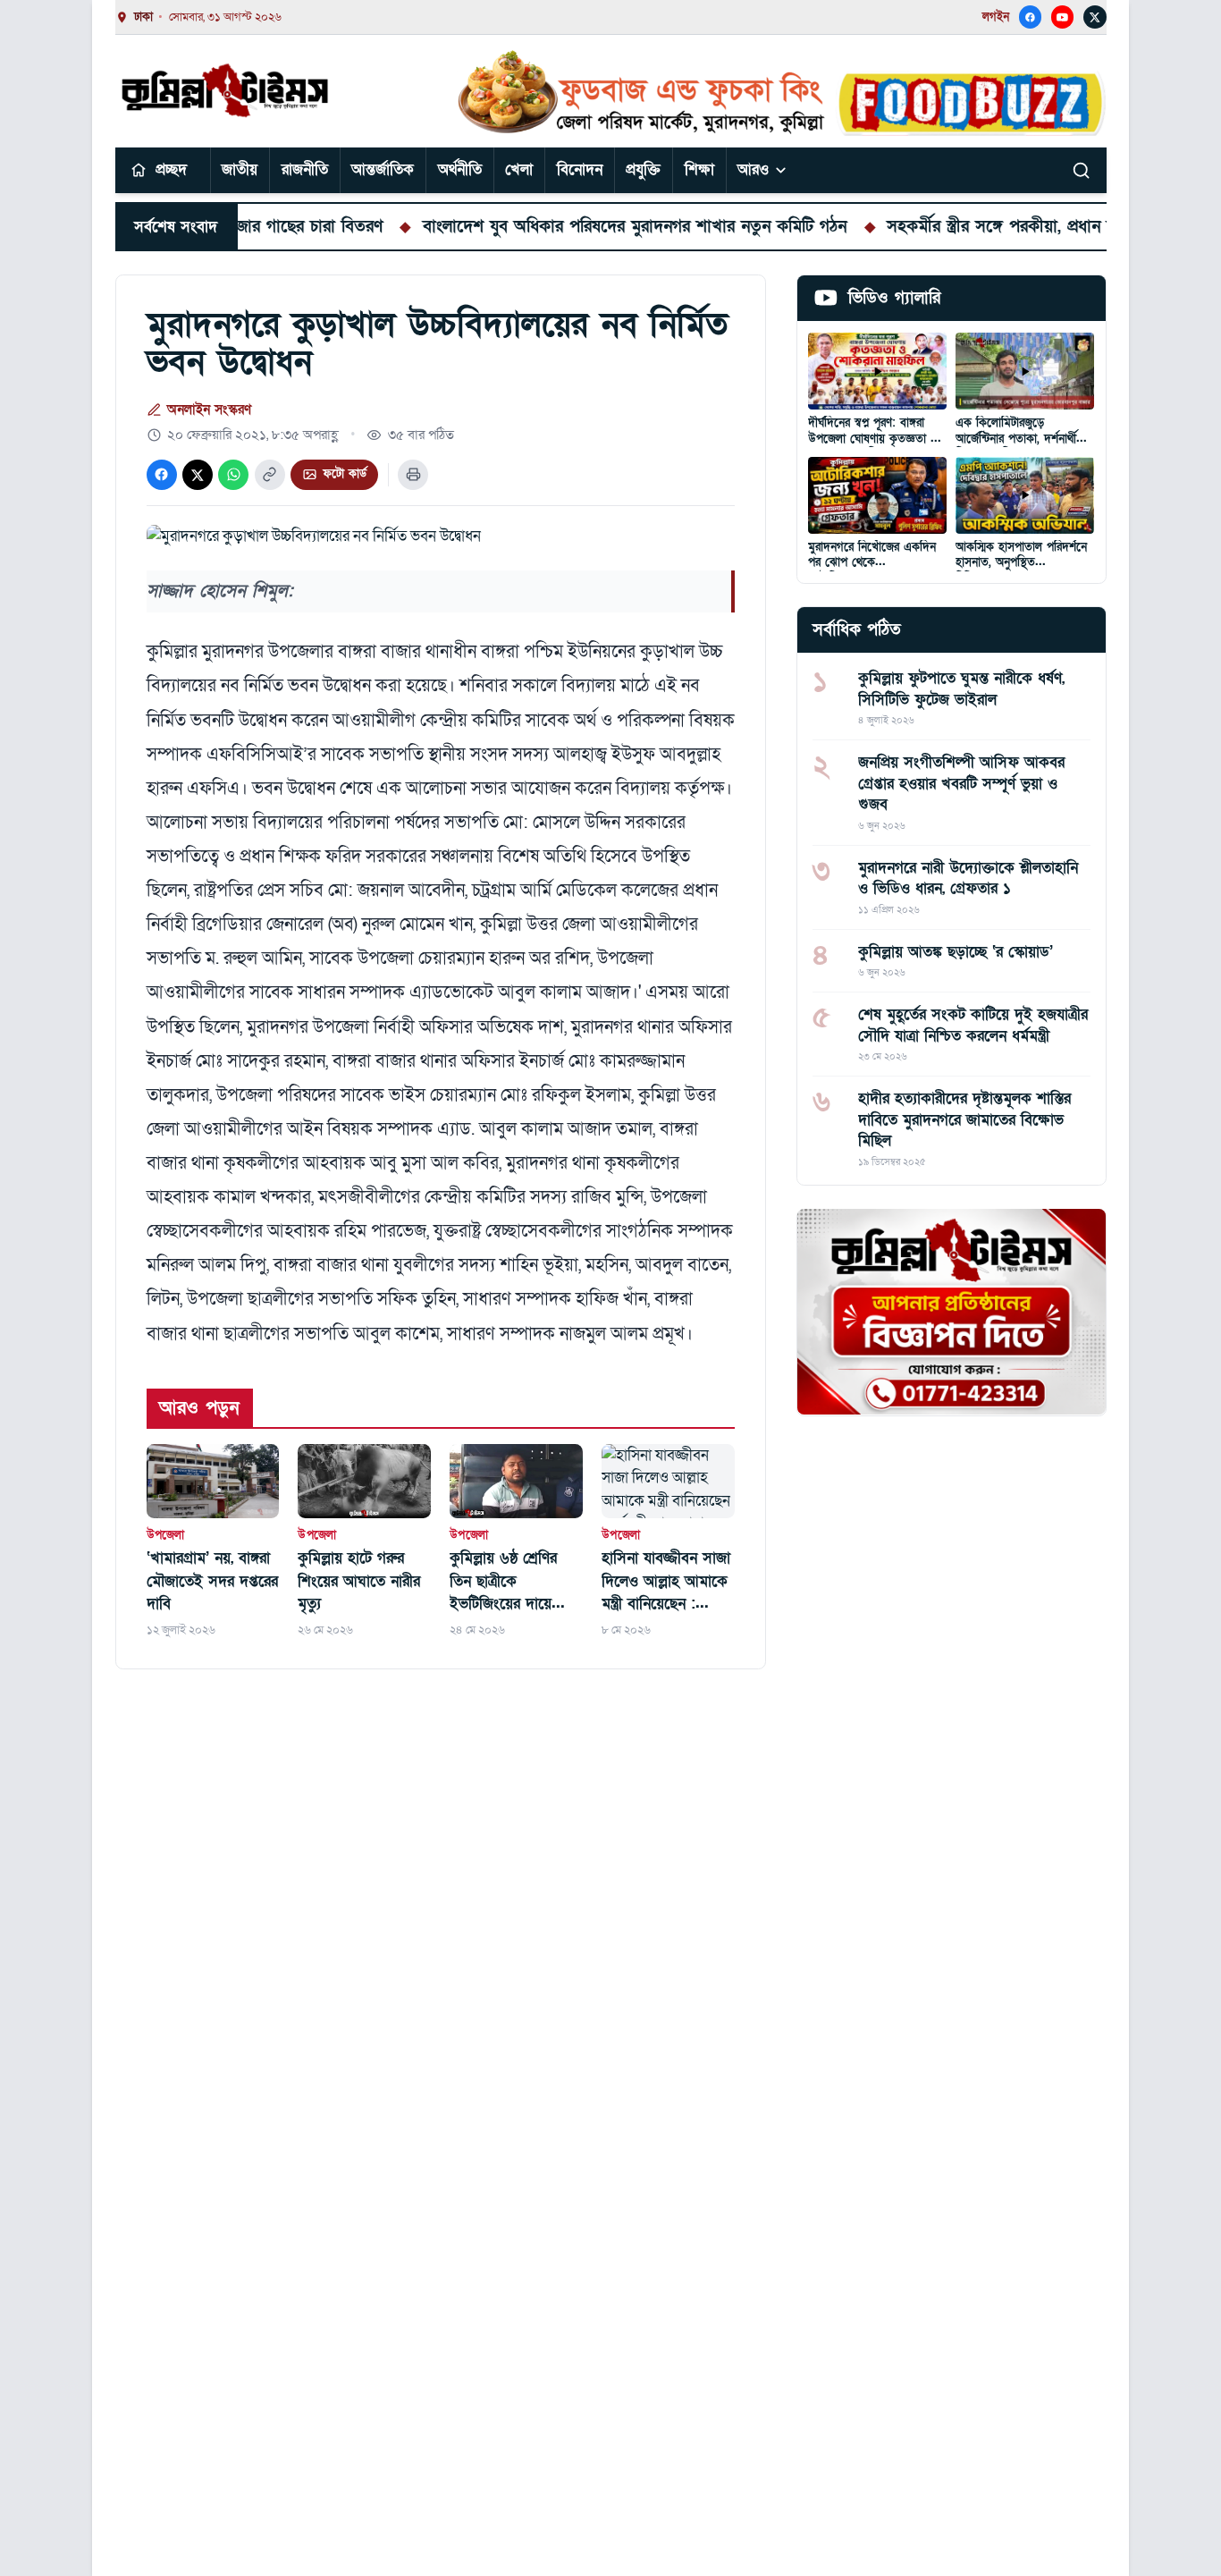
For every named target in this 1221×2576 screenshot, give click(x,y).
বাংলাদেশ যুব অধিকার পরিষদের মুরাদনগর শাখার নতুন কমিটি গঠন (572, 226)
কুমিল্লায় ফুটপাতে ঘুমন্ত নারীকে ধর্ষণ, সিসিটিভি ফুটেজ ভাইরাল (961, 688)
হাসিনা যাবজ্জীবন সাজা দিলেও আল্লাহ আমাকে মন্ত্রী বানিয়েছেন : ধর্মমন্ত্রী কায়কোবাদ (666, 1582)
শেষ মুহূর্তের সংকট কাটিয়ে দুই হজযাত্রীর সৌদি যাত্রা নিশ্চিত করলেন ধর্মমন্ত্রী (973, 1025)
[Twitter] (1095, 17)
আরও (753, 169)
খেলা (519, 169)
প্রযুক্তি (643, 169)
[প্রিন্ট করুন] (413, 475)
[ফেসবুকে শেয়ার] (162, 475)
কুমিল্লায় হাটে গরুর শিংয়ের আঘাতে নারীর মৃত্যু (359, 1581)
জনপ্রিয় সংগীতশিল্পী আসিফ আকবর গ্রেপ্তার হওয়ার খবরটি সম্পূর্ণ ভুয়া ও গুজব (961, 783)
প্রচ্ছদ (171, 169)
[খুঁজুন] (1082, 170)
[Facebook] (1031, 17)
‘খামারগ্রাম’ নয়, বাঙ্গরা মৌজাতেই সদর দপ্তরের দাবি (212, 1581)
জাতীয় (240, 169)
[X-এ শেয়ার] (198, 475)
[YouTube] (1063, 17)
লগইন (996, 17)
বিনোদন (580, 169)
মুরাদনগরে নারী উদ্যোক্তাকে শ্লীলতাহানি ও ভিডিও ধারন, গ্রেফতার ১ (968, 877)
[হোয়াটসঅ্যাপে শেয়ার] (233, 475)
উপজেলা (166, 1535)
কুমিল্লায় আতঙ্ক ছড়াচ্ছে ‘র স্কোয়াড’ (956, 951)
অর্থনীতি (460, 169)
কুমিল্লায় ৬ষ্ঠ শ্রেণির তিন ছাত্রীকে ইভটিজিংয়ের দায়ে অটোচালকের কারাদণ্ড (509, 1582)
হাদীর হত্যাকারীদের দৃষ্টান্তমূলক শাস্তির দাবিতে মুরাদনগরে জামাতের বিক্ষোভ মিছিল (964, 1119)
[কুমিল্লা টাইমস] (227, 90)
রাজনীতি (305, 169)
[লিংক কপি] (270, 475)
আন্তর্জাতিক (383, 169)
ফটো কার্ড (345, 474)
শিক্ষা (699, 169)
